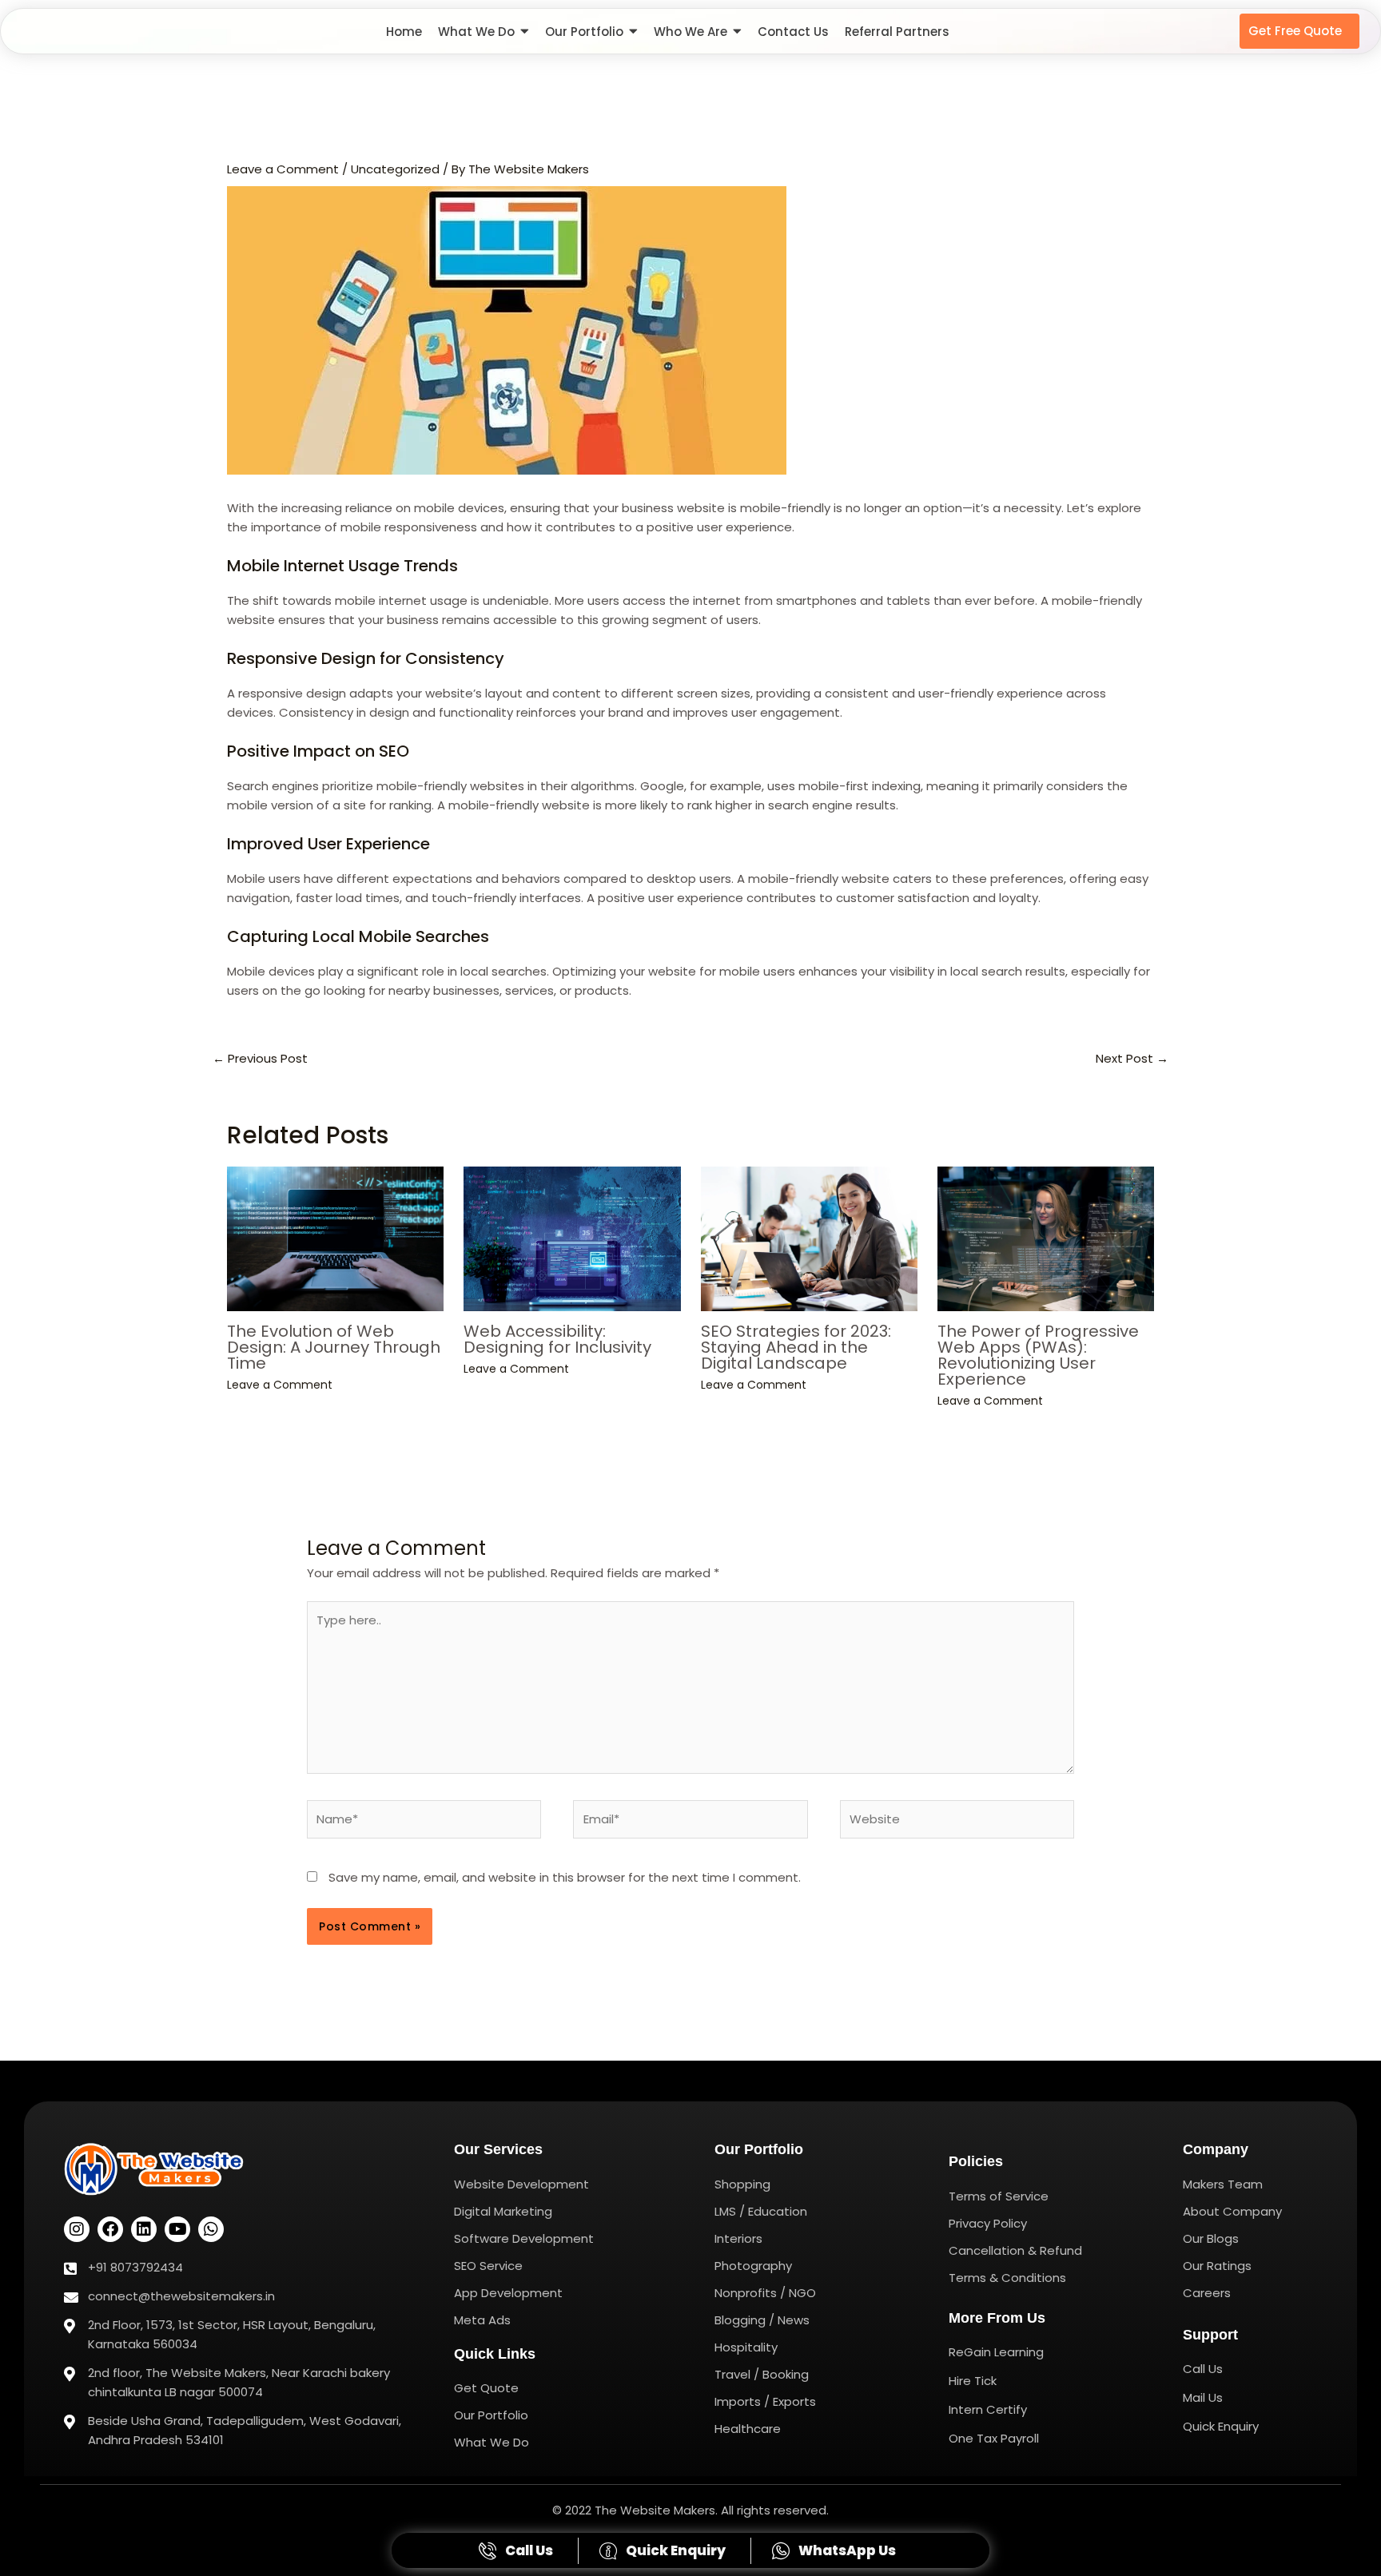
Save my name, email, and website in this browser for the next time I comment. (565, 1877)
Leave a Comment (283, 169)
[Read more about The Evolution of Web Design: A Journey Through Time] (335, 1239)
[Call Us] (518, 2550)
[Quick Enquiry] (665, 2550)
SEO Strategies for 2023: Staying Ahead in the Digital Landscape (796, 1347)
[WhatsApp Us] (836, 2550)
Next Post (1132, 1058)
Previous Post (260, 1058)
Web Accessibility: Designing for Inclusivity (557, 1339)
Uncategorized (395, 169)
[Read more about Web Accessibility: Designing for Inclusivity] (572, 1239)
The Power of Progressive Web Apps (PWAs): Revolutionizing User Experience (1038, 1355)
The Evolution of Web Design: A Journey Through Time (334, 1347)
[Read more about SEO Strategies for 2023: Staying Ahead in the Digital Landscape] (809, 1239)
